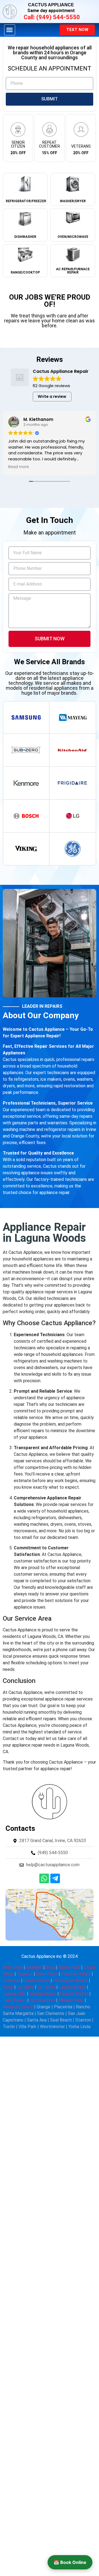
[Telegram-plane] (55, 1878)
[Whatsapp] (44, 1878)
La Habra (25, 1987)
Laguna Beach (72, 1987)
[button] (10, 30)
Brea (50, 1967)
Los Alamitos (42, 2000)
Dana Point (47, 1974)
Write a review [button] (52, 396)
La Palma (46, 1987)
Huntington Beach (70, 1980)
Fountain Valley (76, 1974)
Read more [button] (19, 467)
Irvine (8, 1987)
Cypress (25, 1974)
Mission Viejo (71, 2000)
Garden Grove (37, 1980)
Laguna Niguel (43, 1994)
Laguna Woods (74, 1994)
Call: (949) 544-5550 (52, 17)
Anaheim (34, 1967)
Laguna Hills (14, 1994)
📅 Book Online (70, 2562)
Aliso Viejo (13, 1967)
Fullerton (11, 1980)
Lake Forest (14, 2000)
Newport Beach (18, 2007)
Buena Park (69, 1967)
